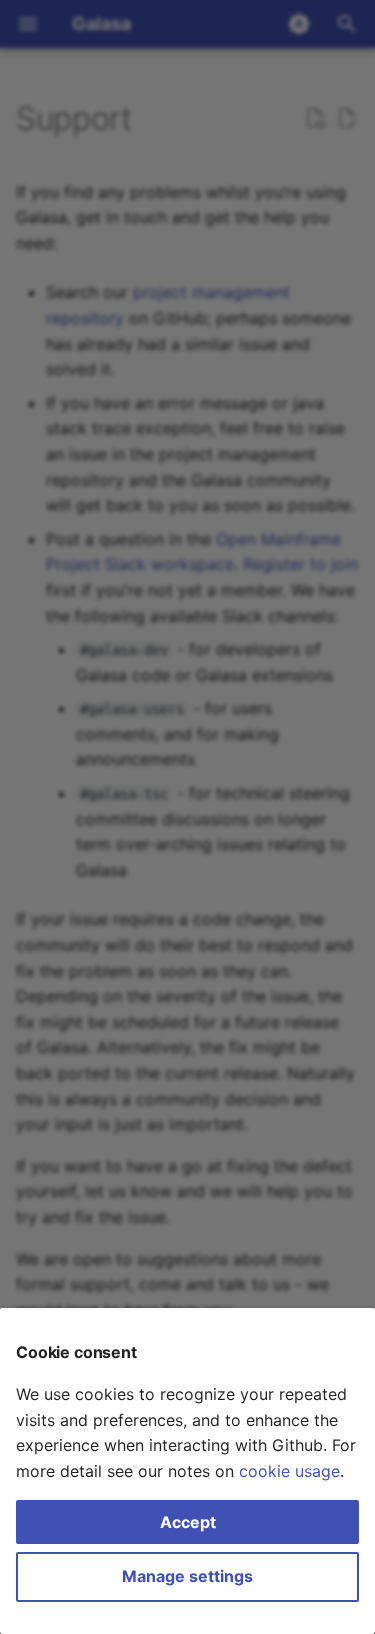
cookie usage (289, 1471)
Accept (188, 1522)
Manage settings (187, 1576)
